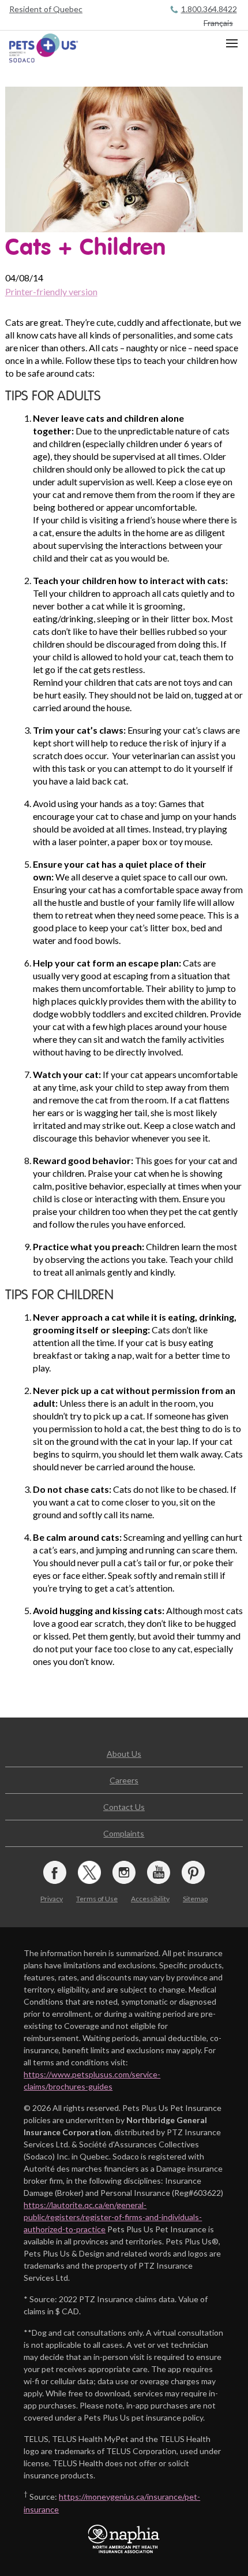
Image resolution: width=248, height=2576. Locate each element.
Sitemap (195, 1899)
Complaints (124, 1833)
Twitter (89, 1872)
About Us (124, 1754)
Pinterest (193, 1872)
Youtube (159, 1872)
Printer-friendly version (51, 291)
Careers (124, 1780)
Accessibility (150, 1899)
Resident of (46, 9)
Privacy (52, 1899)
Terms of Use (97, 1899)
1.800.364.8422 (209, 9)
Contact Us (124, 1807)
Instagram (124, 1872)
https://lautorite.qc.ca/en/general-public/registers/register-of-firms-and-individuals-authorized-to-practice (113, 2217)
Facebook (55, 1872)
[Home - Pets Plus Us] (44, 48)
